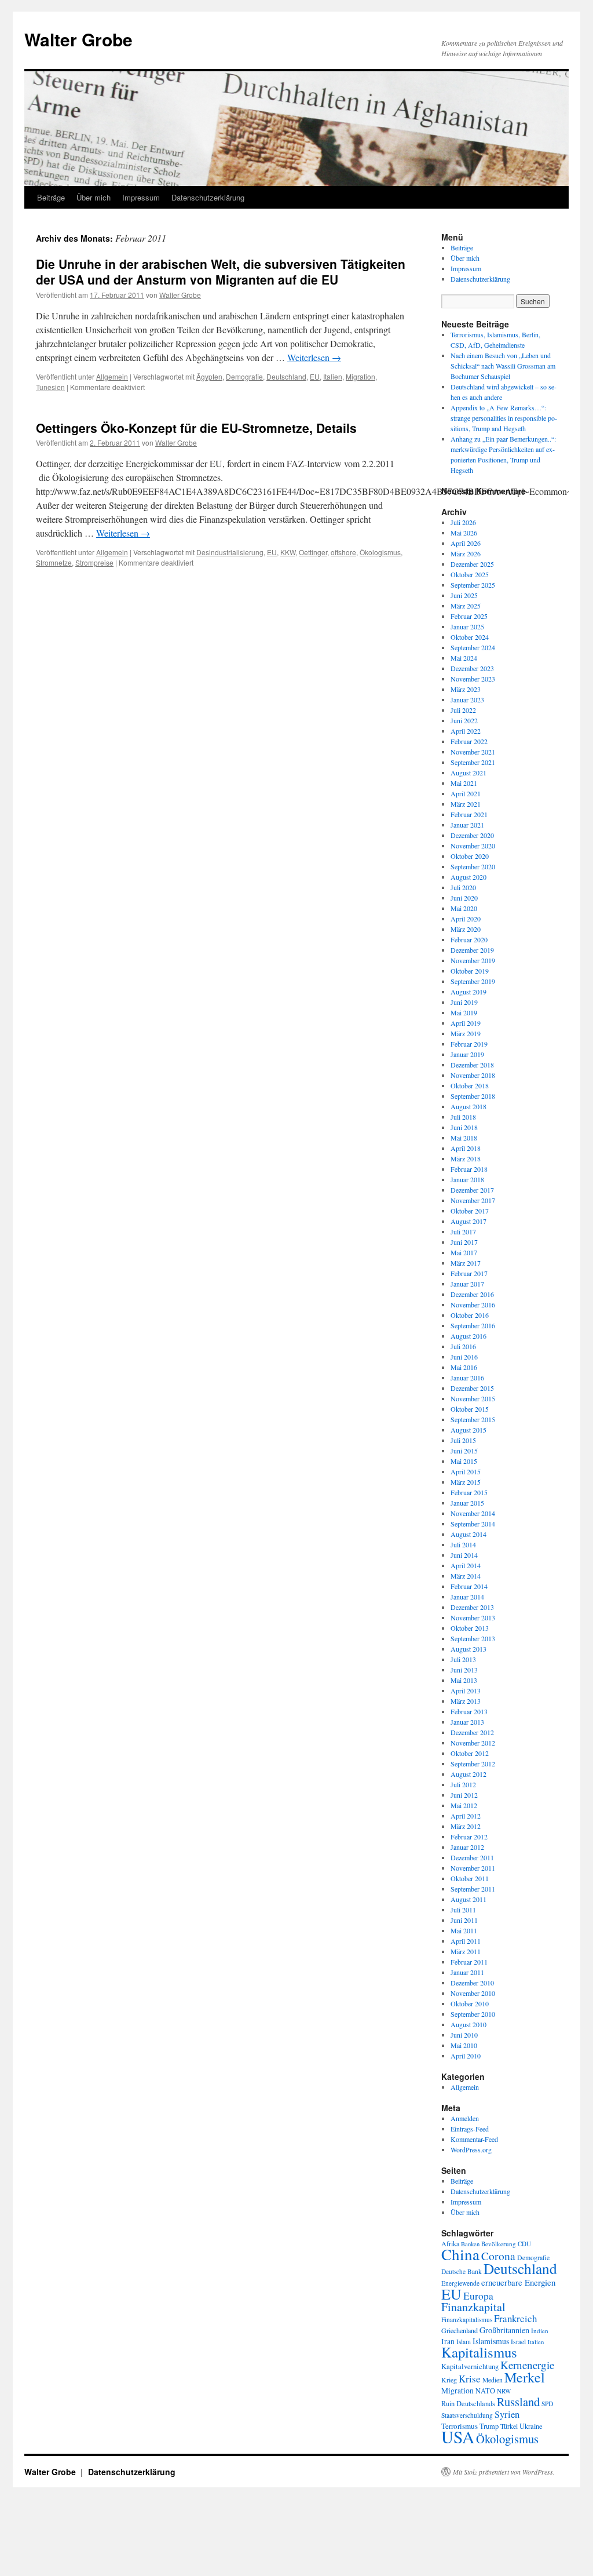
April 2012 (466, 1816)
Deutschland (286, 376)
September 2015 (473, 1419)
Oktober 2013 (470, 1628)
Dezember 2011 (472, 1857)
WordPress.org (471, 2149)
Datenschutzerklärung (208, 197)
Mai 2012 (464, 1805)
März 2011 (466, 1951)
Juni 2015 (464, 1451)
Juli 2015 (463, 1440)
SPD (547, 2404)
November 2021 (473, 752)
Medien (493, 2380)
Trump (489, 2426)
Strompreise (94, 562)
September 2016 (473, 1325)
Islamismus (491, 2341)
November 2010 (473, 1993)
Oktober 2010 (470, 2003)
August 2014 (468, 1534)
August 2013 (468, 1649)
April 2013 (466, 1690)
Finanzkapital (473, 2307)
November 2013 (473, 1617)
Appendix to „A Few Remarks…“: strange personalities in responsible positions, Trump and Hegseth (504, 418)
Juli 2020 (463, 887)
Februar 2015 (469, 1492)
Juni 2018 (464, 1127)
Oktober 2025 (470, 574)
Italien (333, 376)
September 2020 (473, 866)
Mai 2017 (464, 1252)
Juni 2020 (464, 898)
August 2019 (468, 992)
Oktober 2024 (470, 637)
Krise (470, 2379)
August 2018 (468, 1106)
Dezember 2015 (472, 1388)
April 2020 (466, 919)
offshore (343, 552)
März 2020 (466, 929)
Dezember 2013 (472, 1607)
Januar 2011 (467, 1972)
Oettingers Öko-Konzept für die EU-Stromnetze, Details (196, 428)
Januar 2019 (467, 1054)
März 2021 (466, 804)
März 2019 (466, 1033)
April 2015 (466, 1471)
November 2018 (473, 1075)
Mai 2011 (464, 1930)
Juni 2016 (464, 1357)
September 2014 (473, 1524)
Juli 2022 (463, 710)
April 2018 (466, 1148)
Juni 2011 (464, 1920)
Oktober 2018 (470, 1085)
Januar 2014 (467, 1597)
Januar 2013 (467, 1722)
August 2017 (468, 1221)
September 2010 (473, 2014)
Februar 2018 (469, 1169)
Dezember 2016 (472, 1294)
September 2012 (473, 1764)
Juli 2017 (463, 1231)
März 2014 (466, 1576)
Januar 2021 (467, 825)
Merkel (525, 2377)
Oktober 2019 (470, 971)
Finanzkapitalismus (467, 2320)
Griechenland (460, 2330)
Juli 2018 (463, 1117)
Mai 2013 (464, 1680)
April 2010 (466, 2056)
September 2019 (473, 981)
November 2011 (473, 1868)
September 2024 (473, 647)
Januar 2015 (467, 1503)
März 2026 (466, 553)
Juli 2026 (463, 522)
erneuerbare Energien (518, 2282)
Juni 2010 (464, 2035)
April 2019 (466, 1023)
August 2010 (468, 2024)
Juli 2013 (463, 1659)
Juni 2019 (464, 1002)
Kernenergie (527, 2365)
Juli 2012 (463, 1784)
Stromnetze (54, 562)
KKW (288, 552)
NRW (504, 2391)
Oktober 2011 (470, 1878)
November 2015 (473, 1398)
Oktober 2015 (470, 1409)
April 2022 (466, 731)
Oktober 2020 (470, 856)
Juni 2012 (464, 1795)
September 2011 (473, 1889)
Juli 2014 (463, 1544)
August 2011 (468, 1899)
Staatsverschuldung (467, 2415)
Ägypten (209, 376)
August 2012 (468, 1774)
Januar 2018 (467, 1179)
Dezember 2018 (472, 1065)
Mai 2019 (464, 1012)
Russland (518, 2402)
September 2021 (473, 762)
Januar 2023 (467, 699)
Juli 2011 (463, 1910)
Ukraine (531, 2426)
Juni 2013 (464, 1670)
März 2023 (466, 689)
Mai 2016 (464, 1367)
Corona (498, 2256)
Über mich (94, 197)
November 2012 (473, 1743)
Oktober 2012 (470, 1753)
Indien (540, 2331)
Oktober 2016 (470, 1315)
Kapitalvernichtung (470, 2367)
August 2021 (468, 773)
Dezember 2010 (472, 1983)
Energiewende (460, 2283)
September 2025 (473, 585)
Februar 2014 (469, 1586)
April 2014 (466, 1565)
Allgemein (112, 376)
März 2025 (466, 606)
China (460, 2254)
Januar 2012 (467, 1847)
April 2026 (466, 543)
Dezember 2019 (472, 950)
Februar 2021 (469, 814)
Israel (518, 2342)
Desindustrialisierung (230, 552)
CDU (524, 2244)
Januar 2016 (467, 1378)
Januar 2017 (467, 1284)
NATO (485, 2391)
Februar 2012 (469, 1837)
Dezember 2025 (472, 564)
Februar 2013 (469, 1711)
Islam (464, 2342)
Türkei (509, 2426)
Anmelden (465, 2118)
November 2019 (473, 960)
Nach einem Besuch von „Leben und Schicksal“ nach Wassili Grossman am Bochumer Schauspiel (503, 366)
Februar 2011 (469, 1962)
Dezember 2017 (472, 1190)
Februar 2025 (469, 616)
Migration (360, 376)
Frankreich (515, 2318)
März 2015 (466, 1482)
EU (315, 376)
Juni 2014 (464, 1555)
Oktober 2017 (470, 1211)
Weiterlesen (314, 357)
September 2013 (473, 1638)
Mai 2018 (464, 1138)
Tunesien (50, 387)
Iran (448, 2341)
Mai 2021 (464, 783)
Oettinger (313, 552)
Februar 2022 (469, 741)
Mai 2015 (464, 1461)
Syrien (507, 2414)
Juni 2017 (464, 1242)
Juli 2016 (463, 1346)
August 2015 (468, 1430)
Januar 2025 (467, 626)
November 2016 (473, 1305)
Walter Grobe (78, 39)
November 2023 (473, 679)
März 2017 (466, 1263)
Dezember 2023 (472, 668)
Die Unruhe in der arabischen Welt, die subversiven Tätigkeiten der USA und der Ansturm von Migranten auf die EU (221, 272)
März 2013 (466, 1701)
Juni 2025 (464, 595)
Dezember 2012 (472, 1732)
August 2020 (468, 877)
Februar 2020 (469, 939)
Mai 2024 (464, 658)
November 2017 (473, 1200)
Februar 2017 (469, 1273)
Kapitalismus (479, 2352)
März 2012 (466, 1826)
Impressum (141, 197)
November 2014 (473, 1513)
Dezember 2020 (472, 835)
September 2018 (473, 1096)
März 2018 (466, 1158)
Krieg (449, 2380)
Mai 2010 (464, 2045)
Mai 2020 (464, 908)
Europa (478, 2296)
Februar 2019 (469, 1044)
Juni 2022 (464, 720)
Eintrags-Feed (470, 2129)
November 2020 (473, 846)
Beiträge (51, 197)
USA (458, 2437)
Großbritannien (504, 2330)
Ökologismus (380, 552)
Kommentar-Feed (474, 2139)
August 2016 (468, 1336)
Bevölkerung (499, 2244)
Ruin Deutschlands (468, 2404)
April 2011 (466, 1941)
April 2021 (466, 793)
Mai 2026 (464, 533)
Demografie (244, 376)
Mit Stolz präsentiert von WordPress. (504, 2472)
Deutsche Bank (462, 2271)
